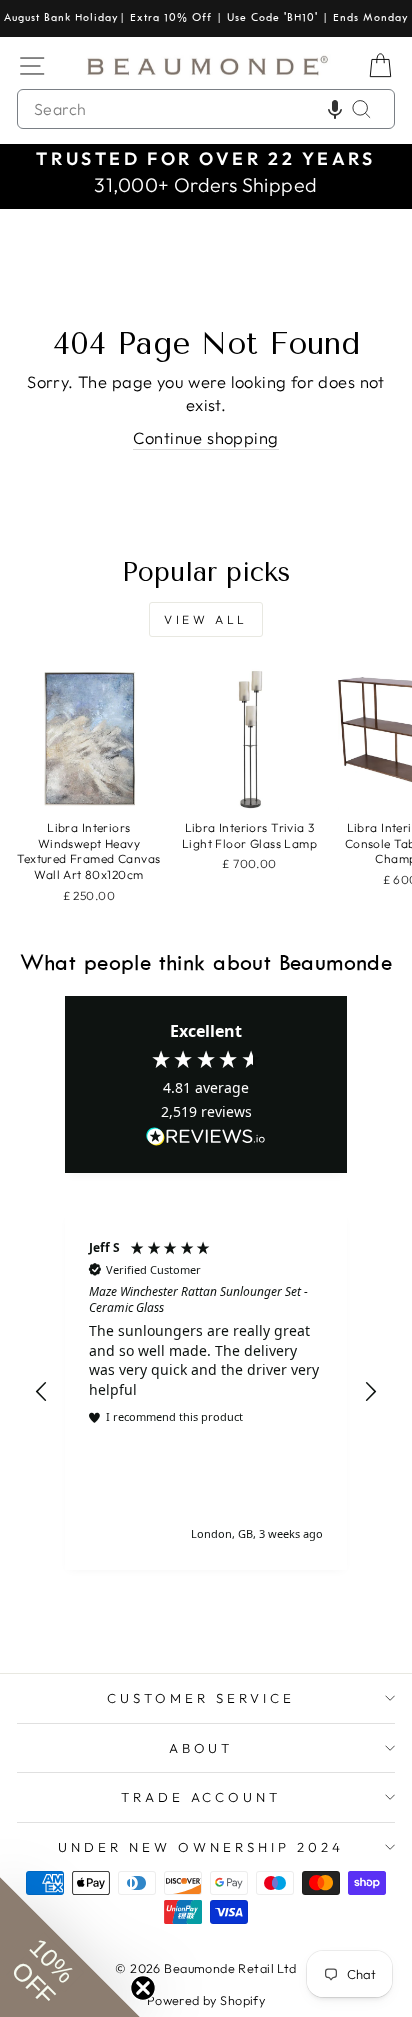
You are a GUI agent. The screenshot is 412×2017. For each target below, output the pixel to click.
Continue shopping (205, 437)
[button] (335, 109)
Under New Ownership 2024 (200, 1847)
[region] (206, 1391)
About (201, 1748)
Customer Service (201, 1698)
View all (206, 619)
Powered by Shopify (206, 2000)
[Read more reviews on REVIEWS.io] (206, 1138)
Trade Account (201, 1797)
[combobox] (206, 109)
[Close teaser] (143, 1988)
